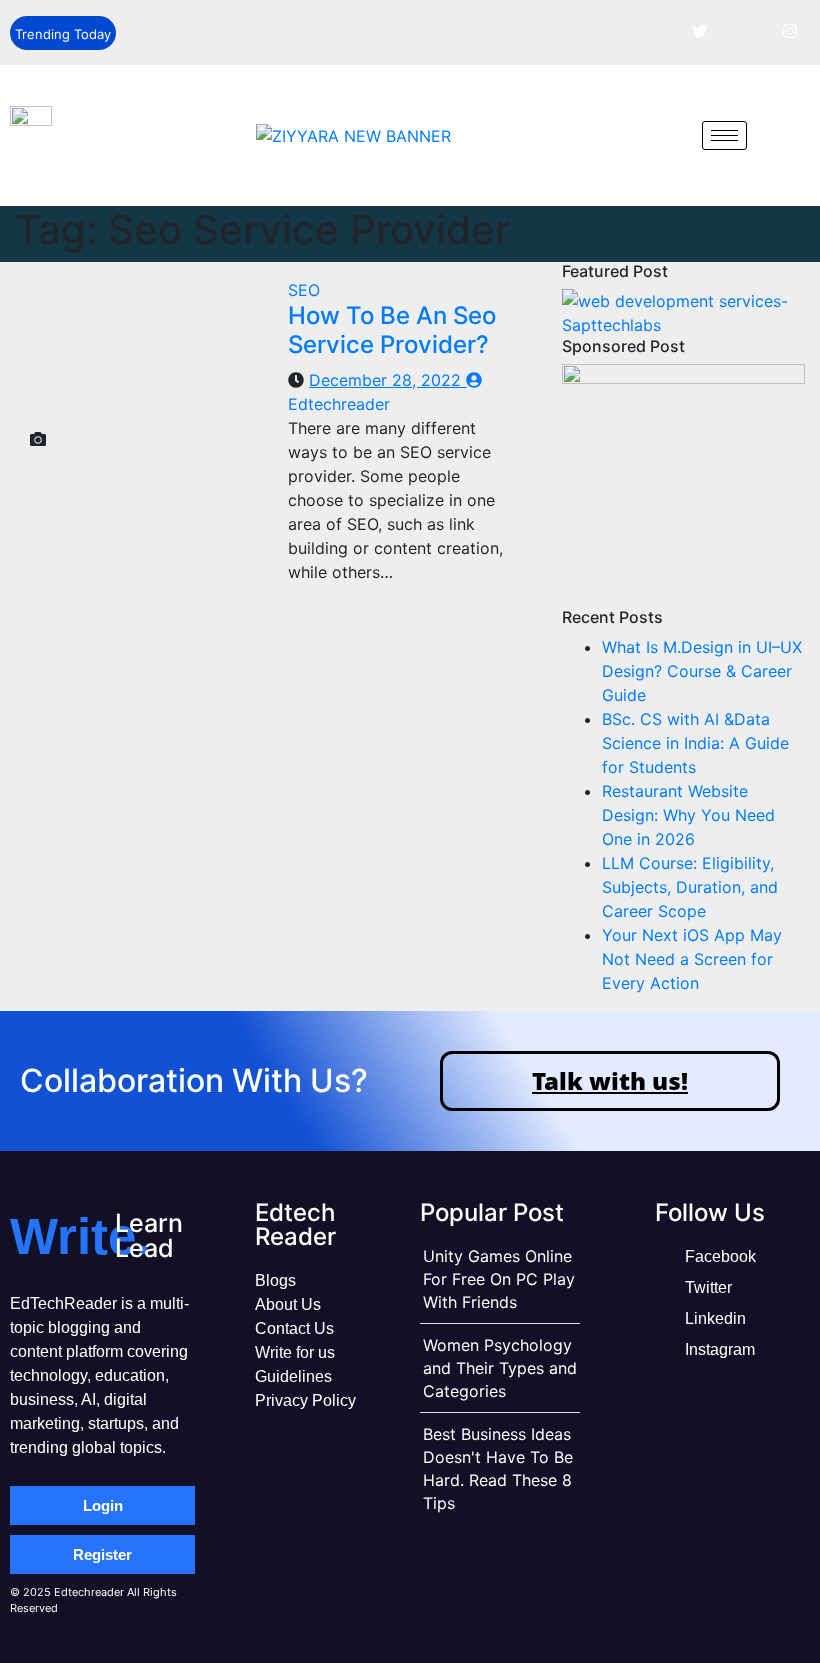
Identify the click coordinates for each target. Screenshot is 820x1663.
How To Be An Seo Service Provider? (392, 330)
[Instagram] (790, 30)
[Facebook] (655, 30)
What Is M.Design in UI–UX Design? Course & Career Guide (702, 671)
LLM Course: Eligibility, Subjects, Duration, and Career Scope (690, 887)
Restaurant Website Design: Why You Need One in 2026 (688, 815)
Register (102, 1554)
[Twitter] (700, 30)
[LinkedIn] (745, 30)
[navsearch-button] (672, 135)
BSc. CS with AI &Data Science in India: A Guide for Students (695, 743)
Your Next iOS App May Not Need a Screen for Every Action (692, 959)
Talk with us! (610, 1080)
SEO (304, 290)
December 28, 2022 (387, 380)
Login (103, 1505)
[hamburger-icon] (724, 135)
